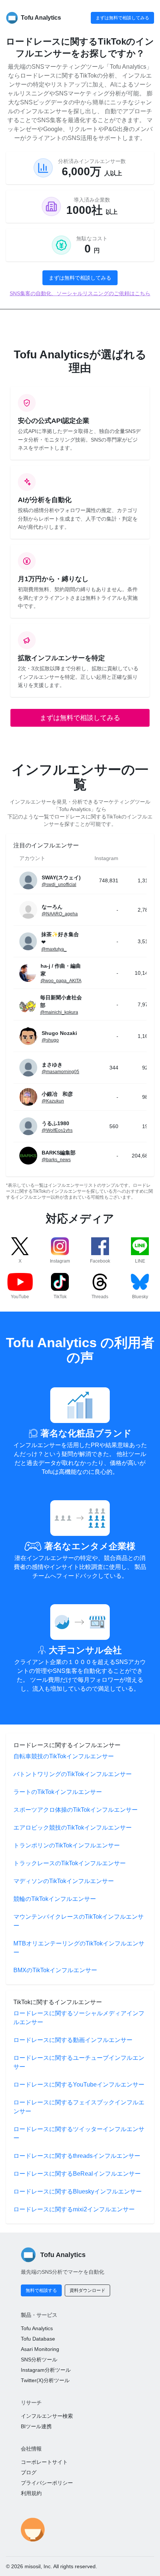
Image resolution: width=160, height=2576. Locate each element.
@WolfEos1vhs (57, 1130)
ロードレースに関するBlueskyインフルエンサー (78, 2191)
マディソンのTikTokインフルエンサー (64, 1881)
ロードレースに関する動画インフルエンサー (73, 2040)
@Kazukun (53, 1101)
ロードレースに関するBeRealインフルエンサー (77, 2174)
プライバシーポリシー (47, 2483)
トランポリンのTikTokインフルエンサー (67, 1845)
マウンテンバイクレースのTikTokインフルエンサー (79, 1921)
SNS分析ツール (39, 2360)
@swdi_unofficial (59, 885)
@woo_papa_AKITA (61, 981)
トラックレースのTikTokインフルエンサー (70, 1863)
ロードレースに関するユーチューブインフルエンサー (79, 2062)
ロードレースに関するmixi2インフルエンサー (74, 2209)
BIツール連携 (36, 2426)
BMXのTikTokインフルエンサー (55, 1970)
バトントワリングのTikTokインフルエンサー (73, 1774)
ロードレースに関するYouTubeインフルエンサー (79, 2085)
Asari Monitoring (40, 2349)
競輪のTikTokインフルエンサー (55, 1899)
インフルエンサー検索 (47, 2416)
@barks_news (56, 1160)
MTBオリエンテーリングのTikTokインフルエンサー (79, 1948)
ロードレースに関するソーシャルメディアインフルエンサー (79, 2018)
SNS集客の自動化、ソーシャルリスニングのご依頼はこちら (80, 293)
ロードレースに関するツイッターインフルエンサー (79, 2134)
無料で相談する (41, 2290)
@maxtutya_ (54, 949)
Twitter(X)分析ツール (45, 2380)
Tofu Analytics (37, 2328)
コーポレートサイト (44, 2462)
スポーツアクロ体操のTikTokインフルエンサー (76, 1810)
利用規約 (31, 2493)
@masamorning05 (60, 1072)
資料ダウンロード (87, 2290)
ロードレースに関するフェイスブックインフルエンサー (79, 2107)
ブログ (29, 2472)
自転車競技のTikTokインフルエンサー (64, 1756)
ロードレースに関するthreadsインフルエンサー (77, 2156)
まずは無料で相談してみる (122, 18)
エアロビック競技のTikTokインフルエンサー (73, 1828)
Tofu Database (38, 2339)
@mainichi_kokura (59, 1012)
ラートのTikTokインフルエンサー (58, 1792)
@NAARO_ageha (60, 914)
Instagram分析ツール (46, 2370)
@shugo (50, 1040)
